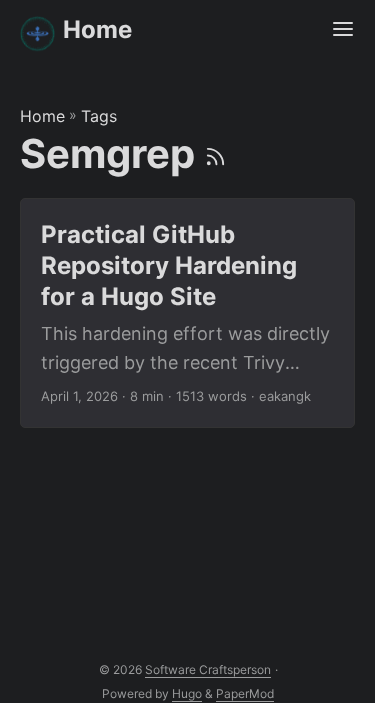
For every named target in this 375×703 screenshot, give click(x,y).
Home (97, 29)
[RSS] (215, 153)
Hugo (187, 693)
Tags (99, 116)
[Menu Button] (343, 30)
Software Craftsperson (208, 669)
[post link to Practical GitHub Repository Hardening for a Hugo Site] (187, 313)
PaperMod (245, 693)
